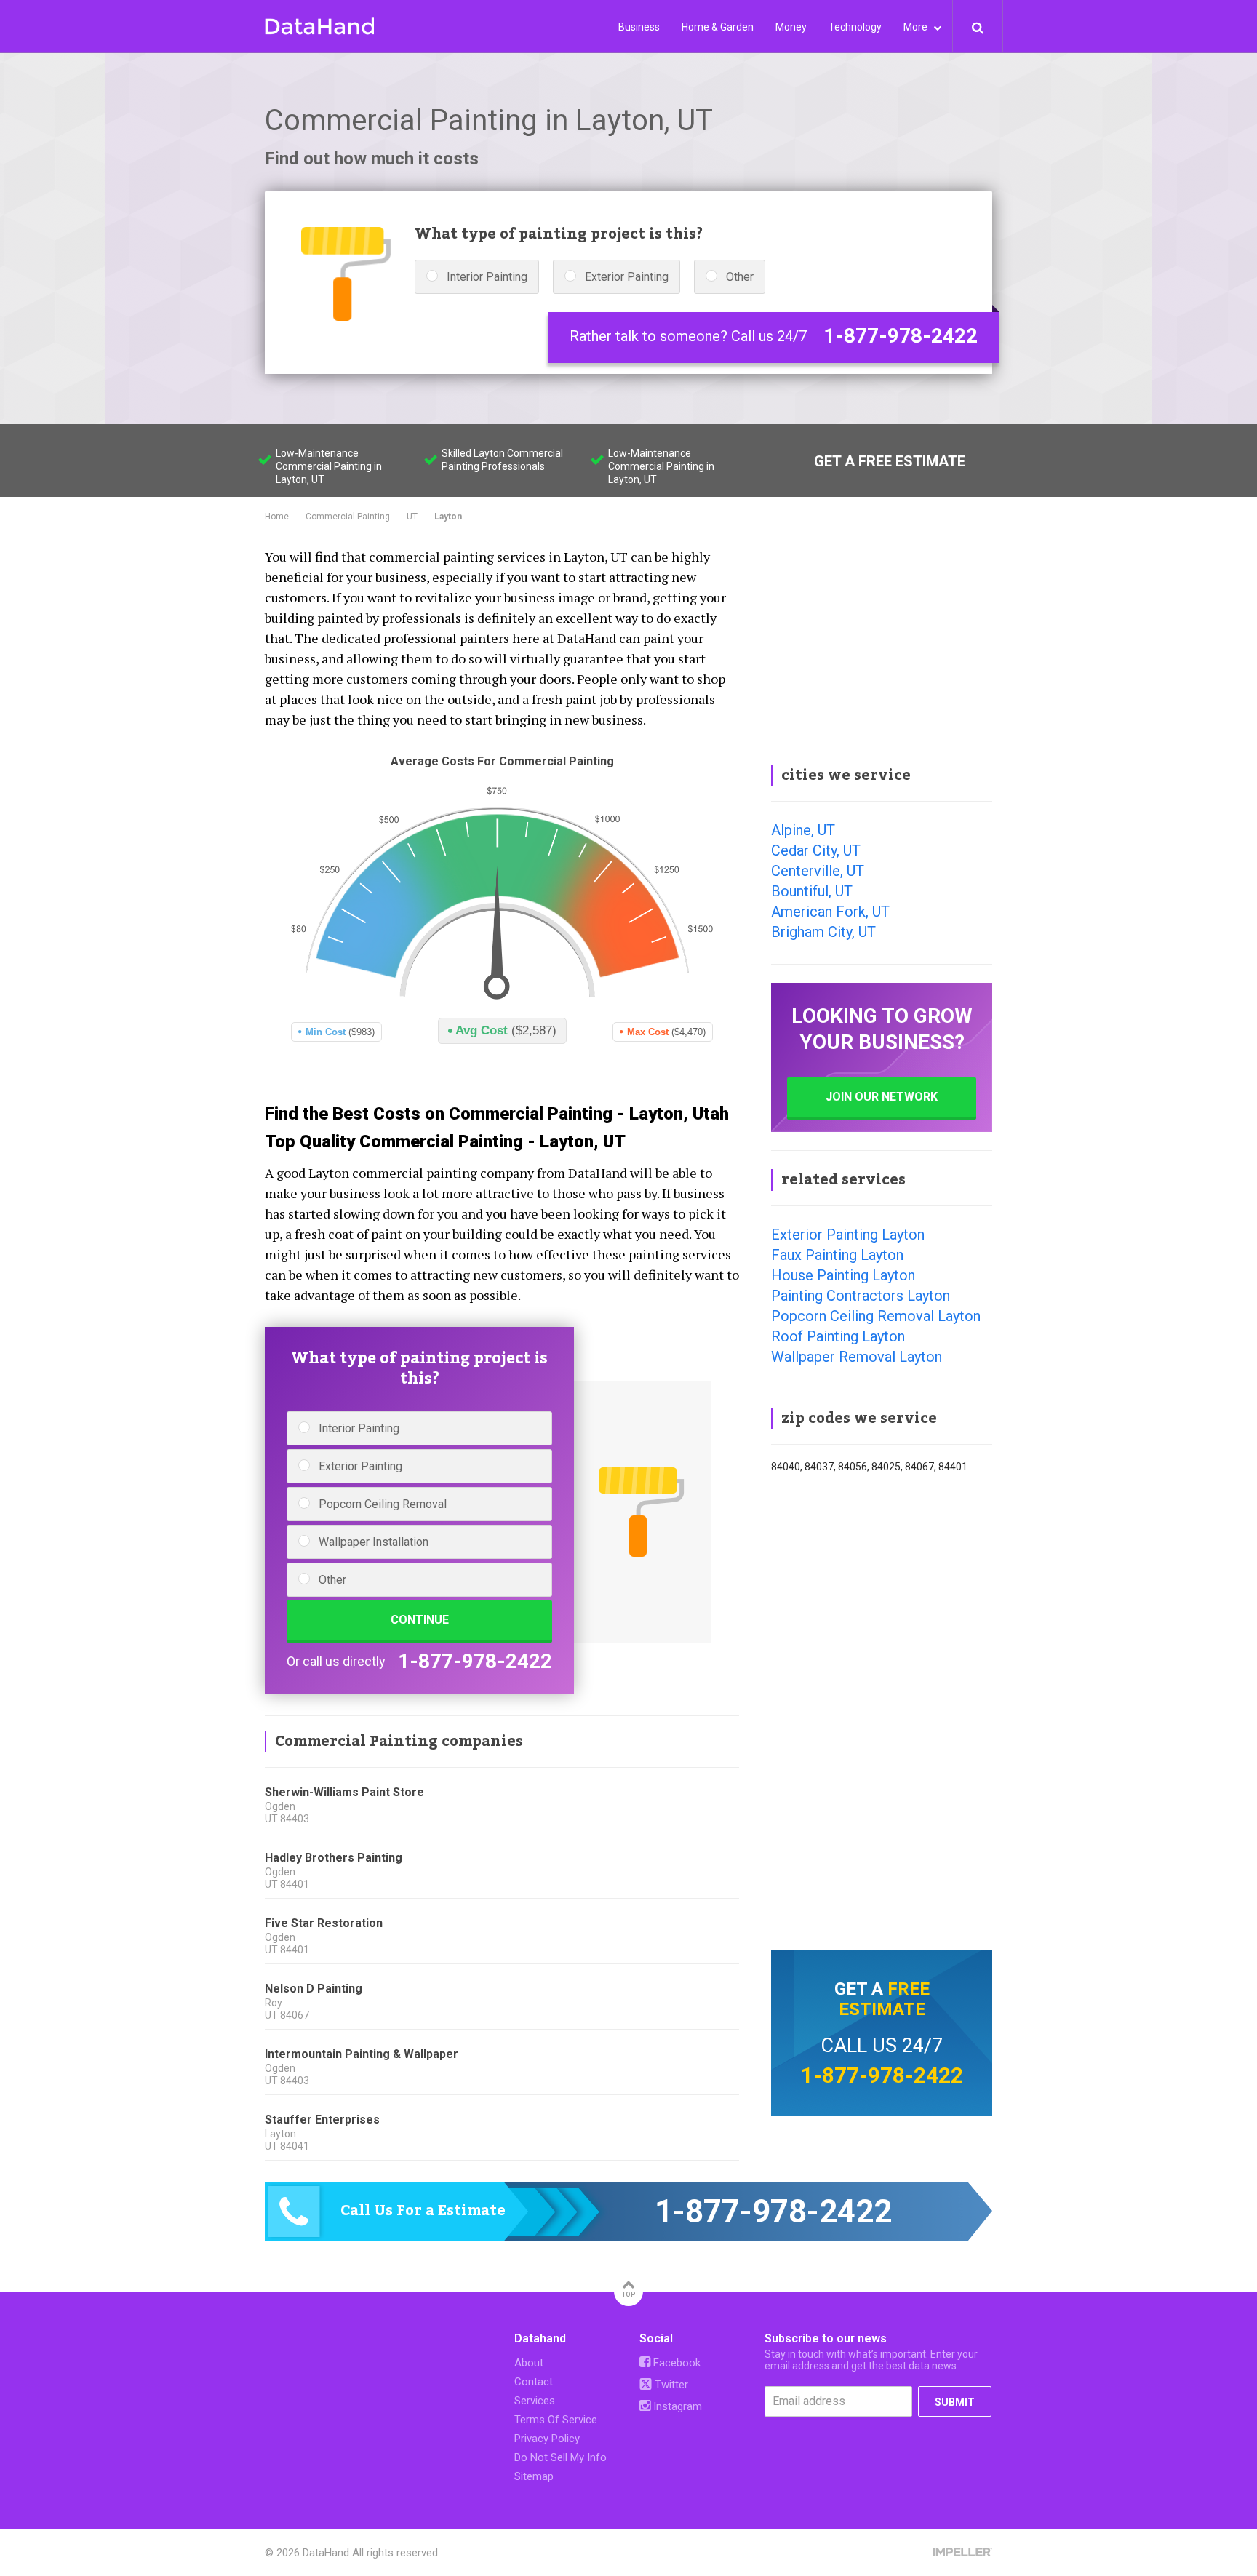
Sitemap (534, 2476)
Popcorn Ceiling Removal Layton (876, 1316)
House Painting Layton (843, 1275)
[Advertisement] (882, 636)
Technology (855, 27)
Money (791, 27)
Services (535, 2401)
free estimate (884, 1999)
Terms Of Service (556, 2420)
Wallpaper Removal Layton (857, 1357)
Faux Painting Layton (837, 1255)
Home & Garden (718, 27)
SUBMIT (955, 2402)
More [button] (917, 27)
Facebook (675, 2363)
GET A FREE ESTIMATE (890, 461)
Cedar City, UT (816, 850)
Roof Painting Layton (838, 1336)
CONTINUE (420, 1620)
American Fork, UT (830, 912)
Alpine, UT (803, 830)
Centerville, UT (818, 871)
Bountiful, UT (812, 891)
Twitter (670, 2385)
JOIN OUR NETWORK (882, 1097)
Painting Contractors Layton (861, 1296)
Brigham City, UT (823, 932)
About (529, 2363)
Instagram (676, 2406)
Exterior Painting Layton (848, 1235)
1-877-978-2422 (901, 336)
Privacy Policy (547, 2439)
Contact (534, 2382)
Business (639, 27)
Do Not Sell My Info (560, 2457)
